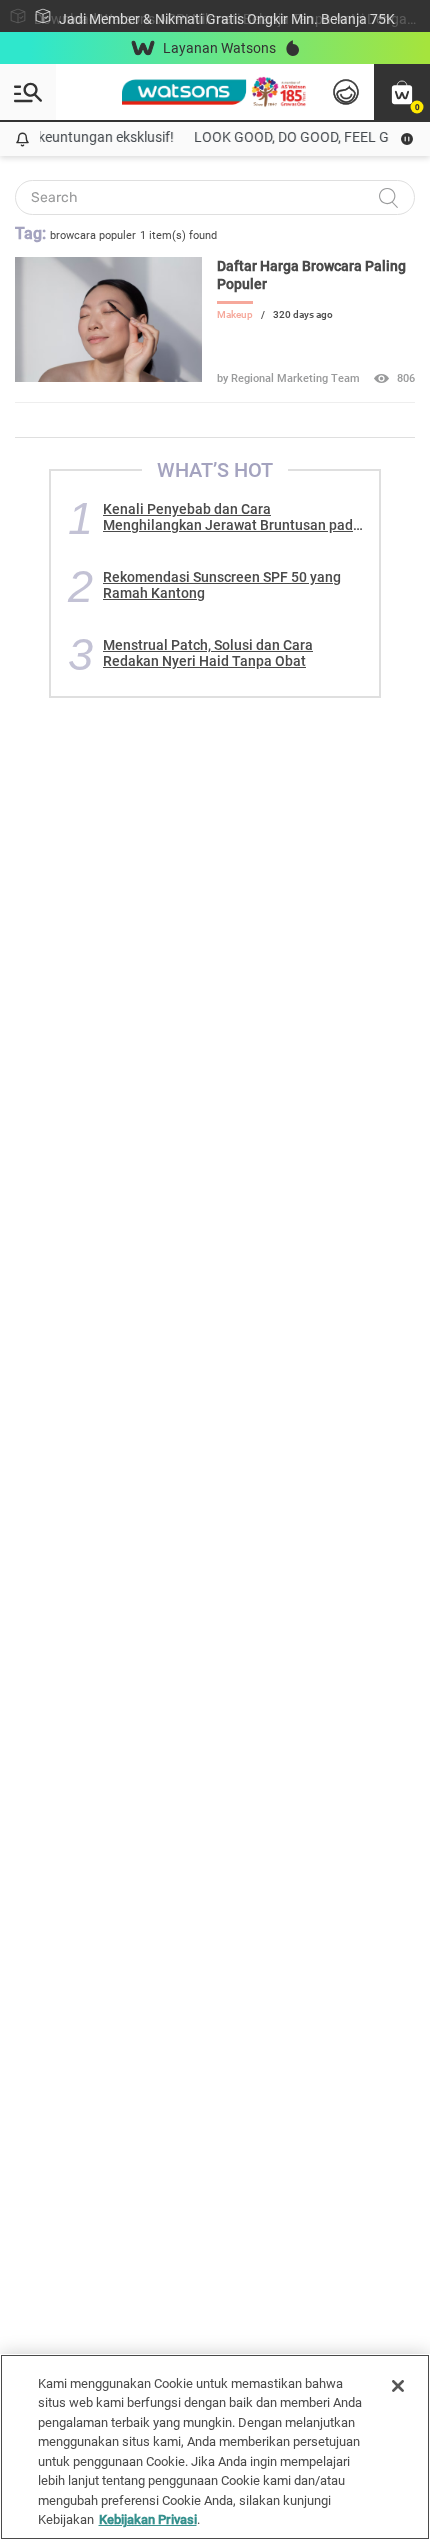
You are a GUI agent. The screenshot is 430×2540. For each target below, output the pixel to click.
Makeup (235, 314)
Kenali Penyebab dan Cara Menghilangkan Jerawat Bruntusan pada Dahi (232, 517)
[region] (215, 2447)
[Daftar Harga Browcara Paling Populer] (108, 377)
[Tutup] (398, 2386)
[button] (402, 92)
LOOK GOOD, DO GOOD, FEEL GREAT (302, 137)
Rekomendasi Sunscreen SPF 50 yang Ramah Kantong (222, 585)
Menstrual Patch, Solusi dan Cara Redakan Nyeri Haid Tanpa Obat (208, 653)
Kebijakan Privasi (148, 2519)
